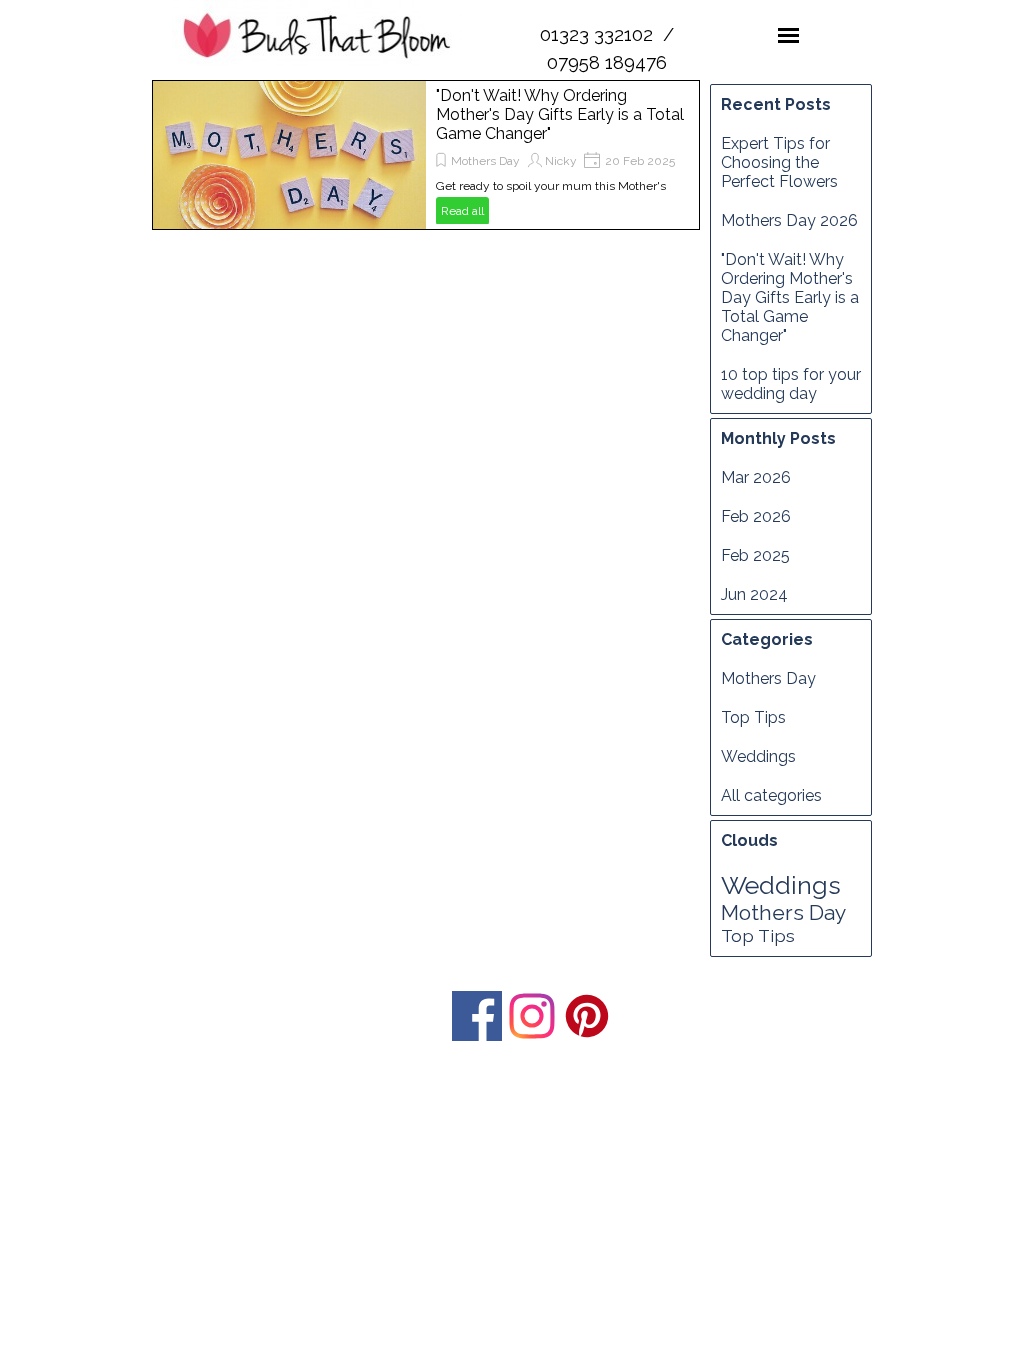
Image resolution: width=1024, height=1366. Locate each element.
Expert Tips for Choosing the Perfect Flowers (779, 162)
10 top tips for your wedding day (791, 384)
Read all (462, 211)
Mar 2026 (756, 477)
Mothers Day (485, 161)
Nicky (561, 161)
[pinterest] (587, 1016)
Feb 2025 (755, 555)
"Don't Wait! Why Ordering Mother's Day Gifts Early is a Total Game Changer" (560, 114)
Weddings (758, 756)
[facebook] (477, 1016)
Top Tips (753, 717)
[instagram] (532, 1016)
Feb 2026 (756, 516)
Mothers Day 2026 (789, 220)
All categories (771, 795)
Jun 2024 (754, 594)
